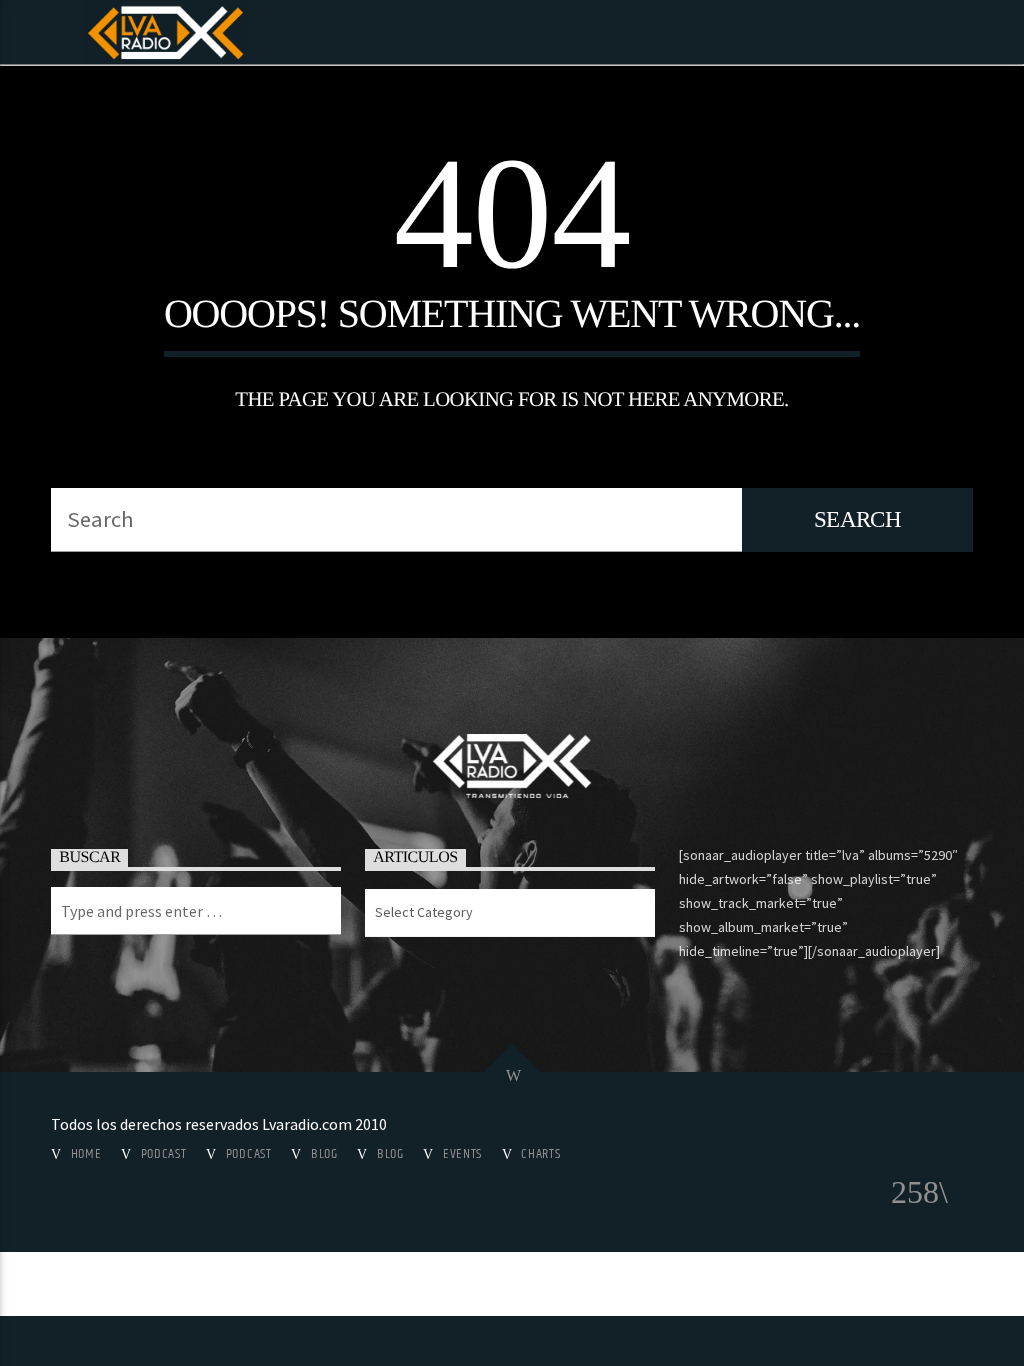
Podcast (164, 1154)
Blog (324, 1154)
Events (462, 1154)
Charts (540, 1154)
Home (86, 1154)
